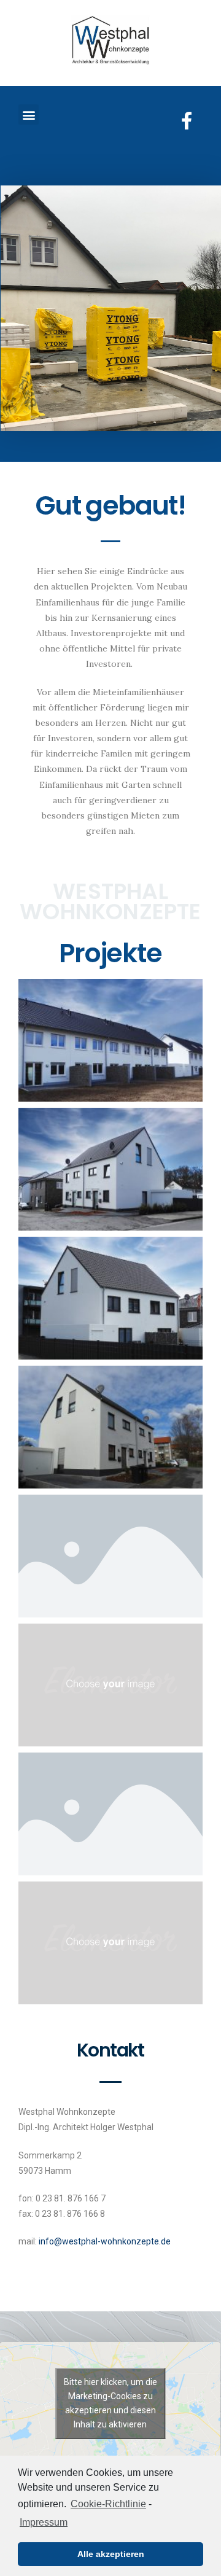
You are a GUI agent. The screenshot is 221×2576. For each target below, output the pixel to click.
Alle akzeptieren (111, 2554)
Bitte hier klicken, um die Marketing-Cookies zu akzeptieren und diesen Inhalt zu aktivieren (110, 2403)
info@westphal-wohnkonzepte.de (105, 2241)
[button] (29, 115)
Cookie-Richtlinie (108, 2504)
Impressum (44, 2522)
